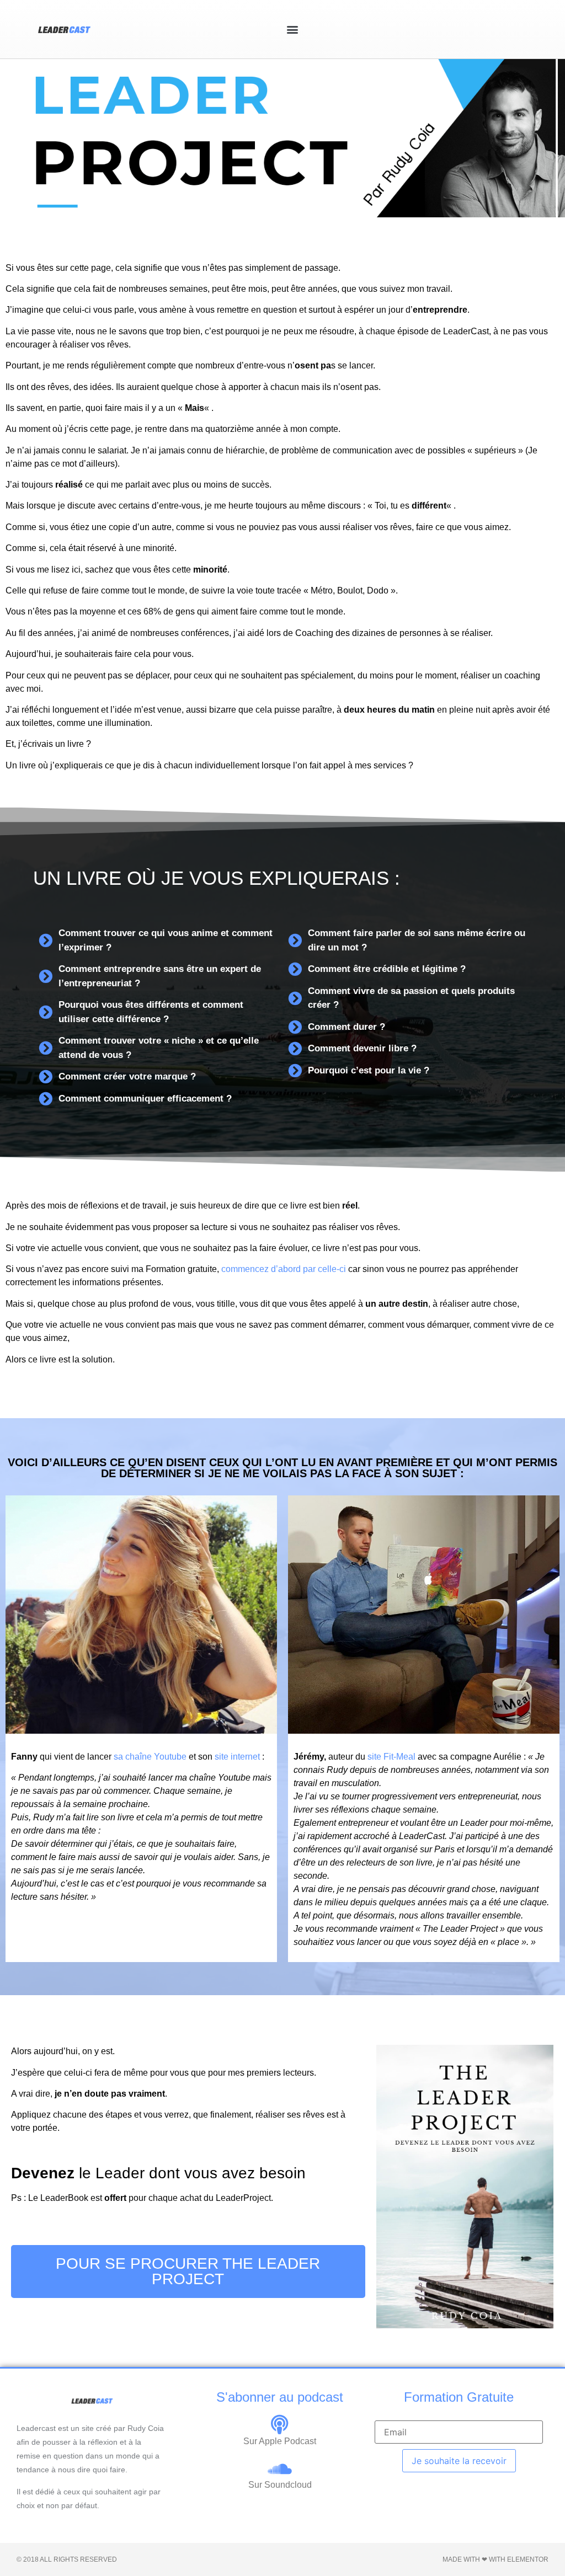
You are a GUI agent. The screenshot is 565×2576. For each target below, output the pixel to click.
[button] (293, 29)
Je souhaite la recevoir (459, 2461)
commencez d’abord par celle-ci (284, 1269)
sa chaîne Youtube (150, 1757)
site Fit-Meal (391, 1757)
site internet (236, 1757)
